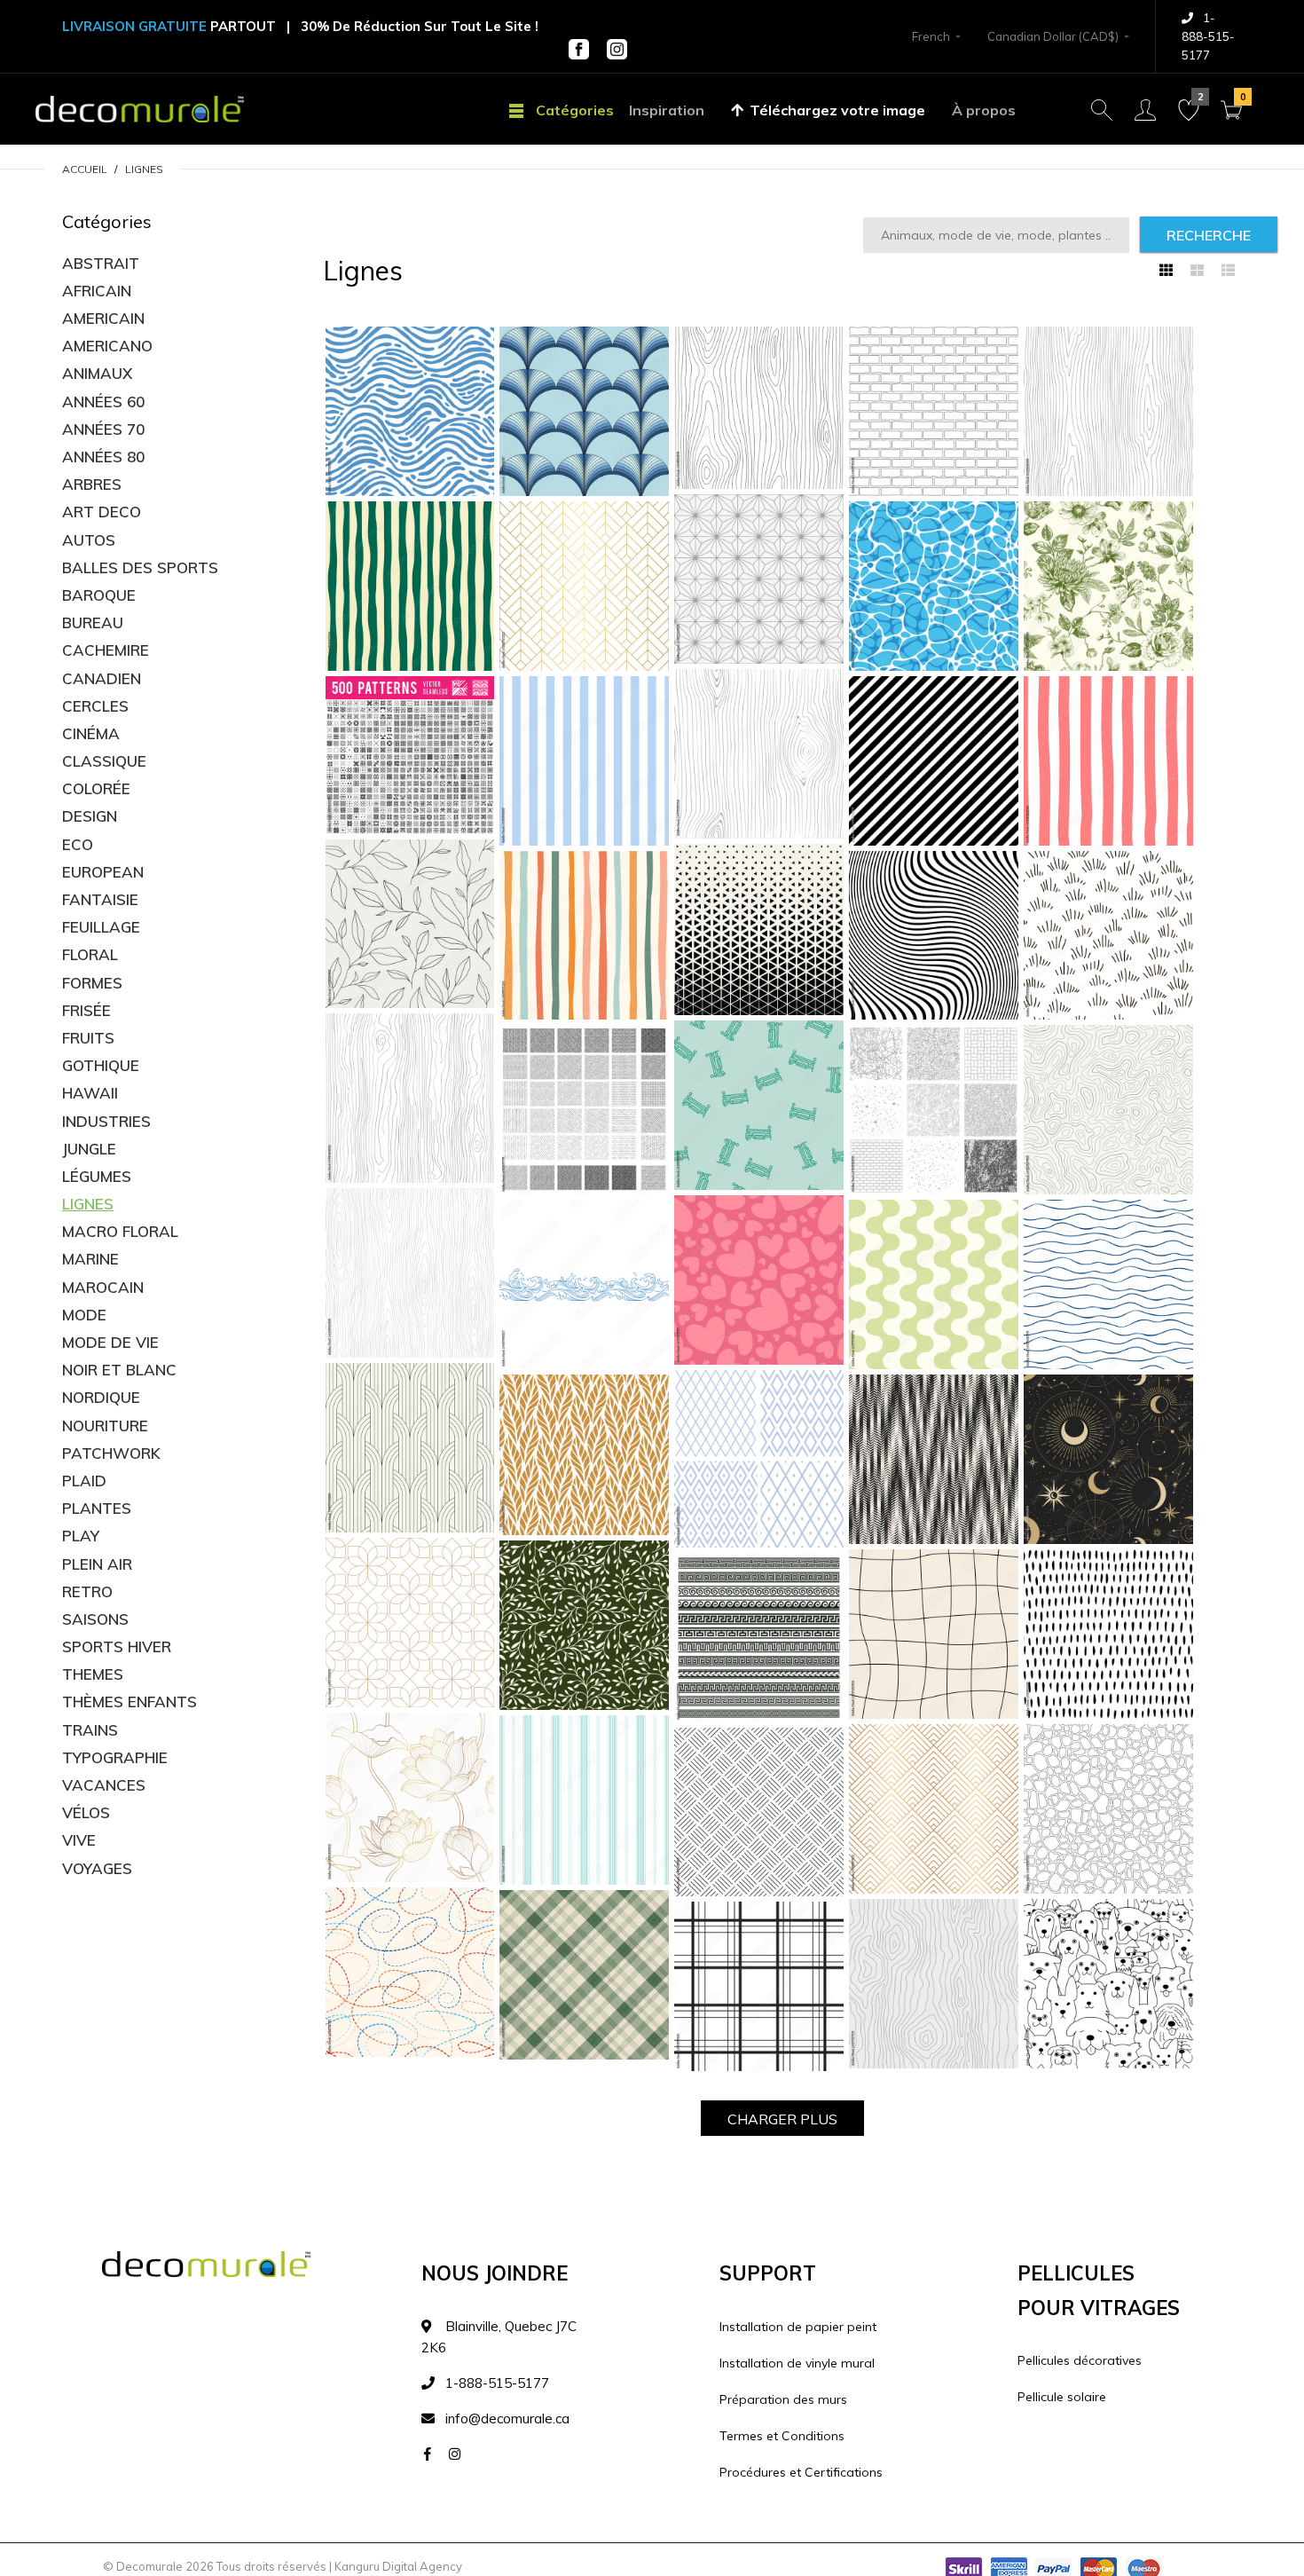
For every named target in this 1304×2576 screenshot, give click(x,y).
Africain (97, 291)
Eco (78, 844)
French (931, 36)
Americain (103, 318)
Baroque (99, 595)
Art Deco (102, 512)
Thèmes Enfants (130, 1702)
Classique (104, 761)
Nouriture (105, 1426)
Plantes (97, 1508)
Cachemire (106, 650)
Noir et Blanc (119, 1370)
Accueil (85, 169)
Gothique (101, 1065)
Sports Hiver (117, 1646)
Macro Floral (120, 1231)
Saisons (95, 1619)
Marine (90, 1259)
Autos (89, 540)
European (103, 872)
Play (81, 1536)
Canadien (102, 678)
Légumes (97, 1176)
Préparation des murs (783, 2399)
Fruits (88, 1038)
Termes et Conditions (782, 2436)
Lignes (144, 169)
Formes (92, 983)
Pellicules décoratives (1080, 2360)
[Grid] (1166, 271)
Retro (87, 1591)
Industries (106, 1121)
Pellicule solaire (1062, 2397)
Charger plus (782, 2119)
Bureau (93, 622)
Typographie (115, 1757)
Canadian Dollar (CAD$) (1053, 36)
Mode (84, 1315)
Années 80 (103, 457)
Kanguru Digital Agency (398, 2566)
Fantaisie (100, 899)
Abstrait (101, 263)
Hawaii (90, 1093)
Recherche (1209, 235)
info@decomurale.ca (507, 2418)
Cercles (95, 706)
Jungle (89, 1149)
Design (90, 816)
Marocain (103, 1287)
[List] (1228, 271)
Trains (90, 1730)
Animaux (97, 373)
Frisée (86, 1010)
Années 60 (103, 402)
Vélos (86, 1812)
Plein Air (97, 1564)
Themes (93, 1674)
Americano (107, 346)
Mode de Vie (110, 1342)
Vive (79, 1840)
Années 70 (103, 429)
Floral (90, 954)
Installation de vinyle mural (797, 2363)
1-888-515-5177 (1208, 36)
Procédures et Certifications (801, 2472)
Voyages (97, 1868)
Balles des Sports (140, 567)
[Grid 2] (1197, 271)
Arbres (92, 484)
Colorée (96, 788)
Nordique (101, 1397)
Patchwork (111, 1453)
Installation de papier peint (798, 2327)
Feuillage (101, 927)
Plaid (84, 1481)
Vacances (104, 1785)
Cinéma (91, 733)
